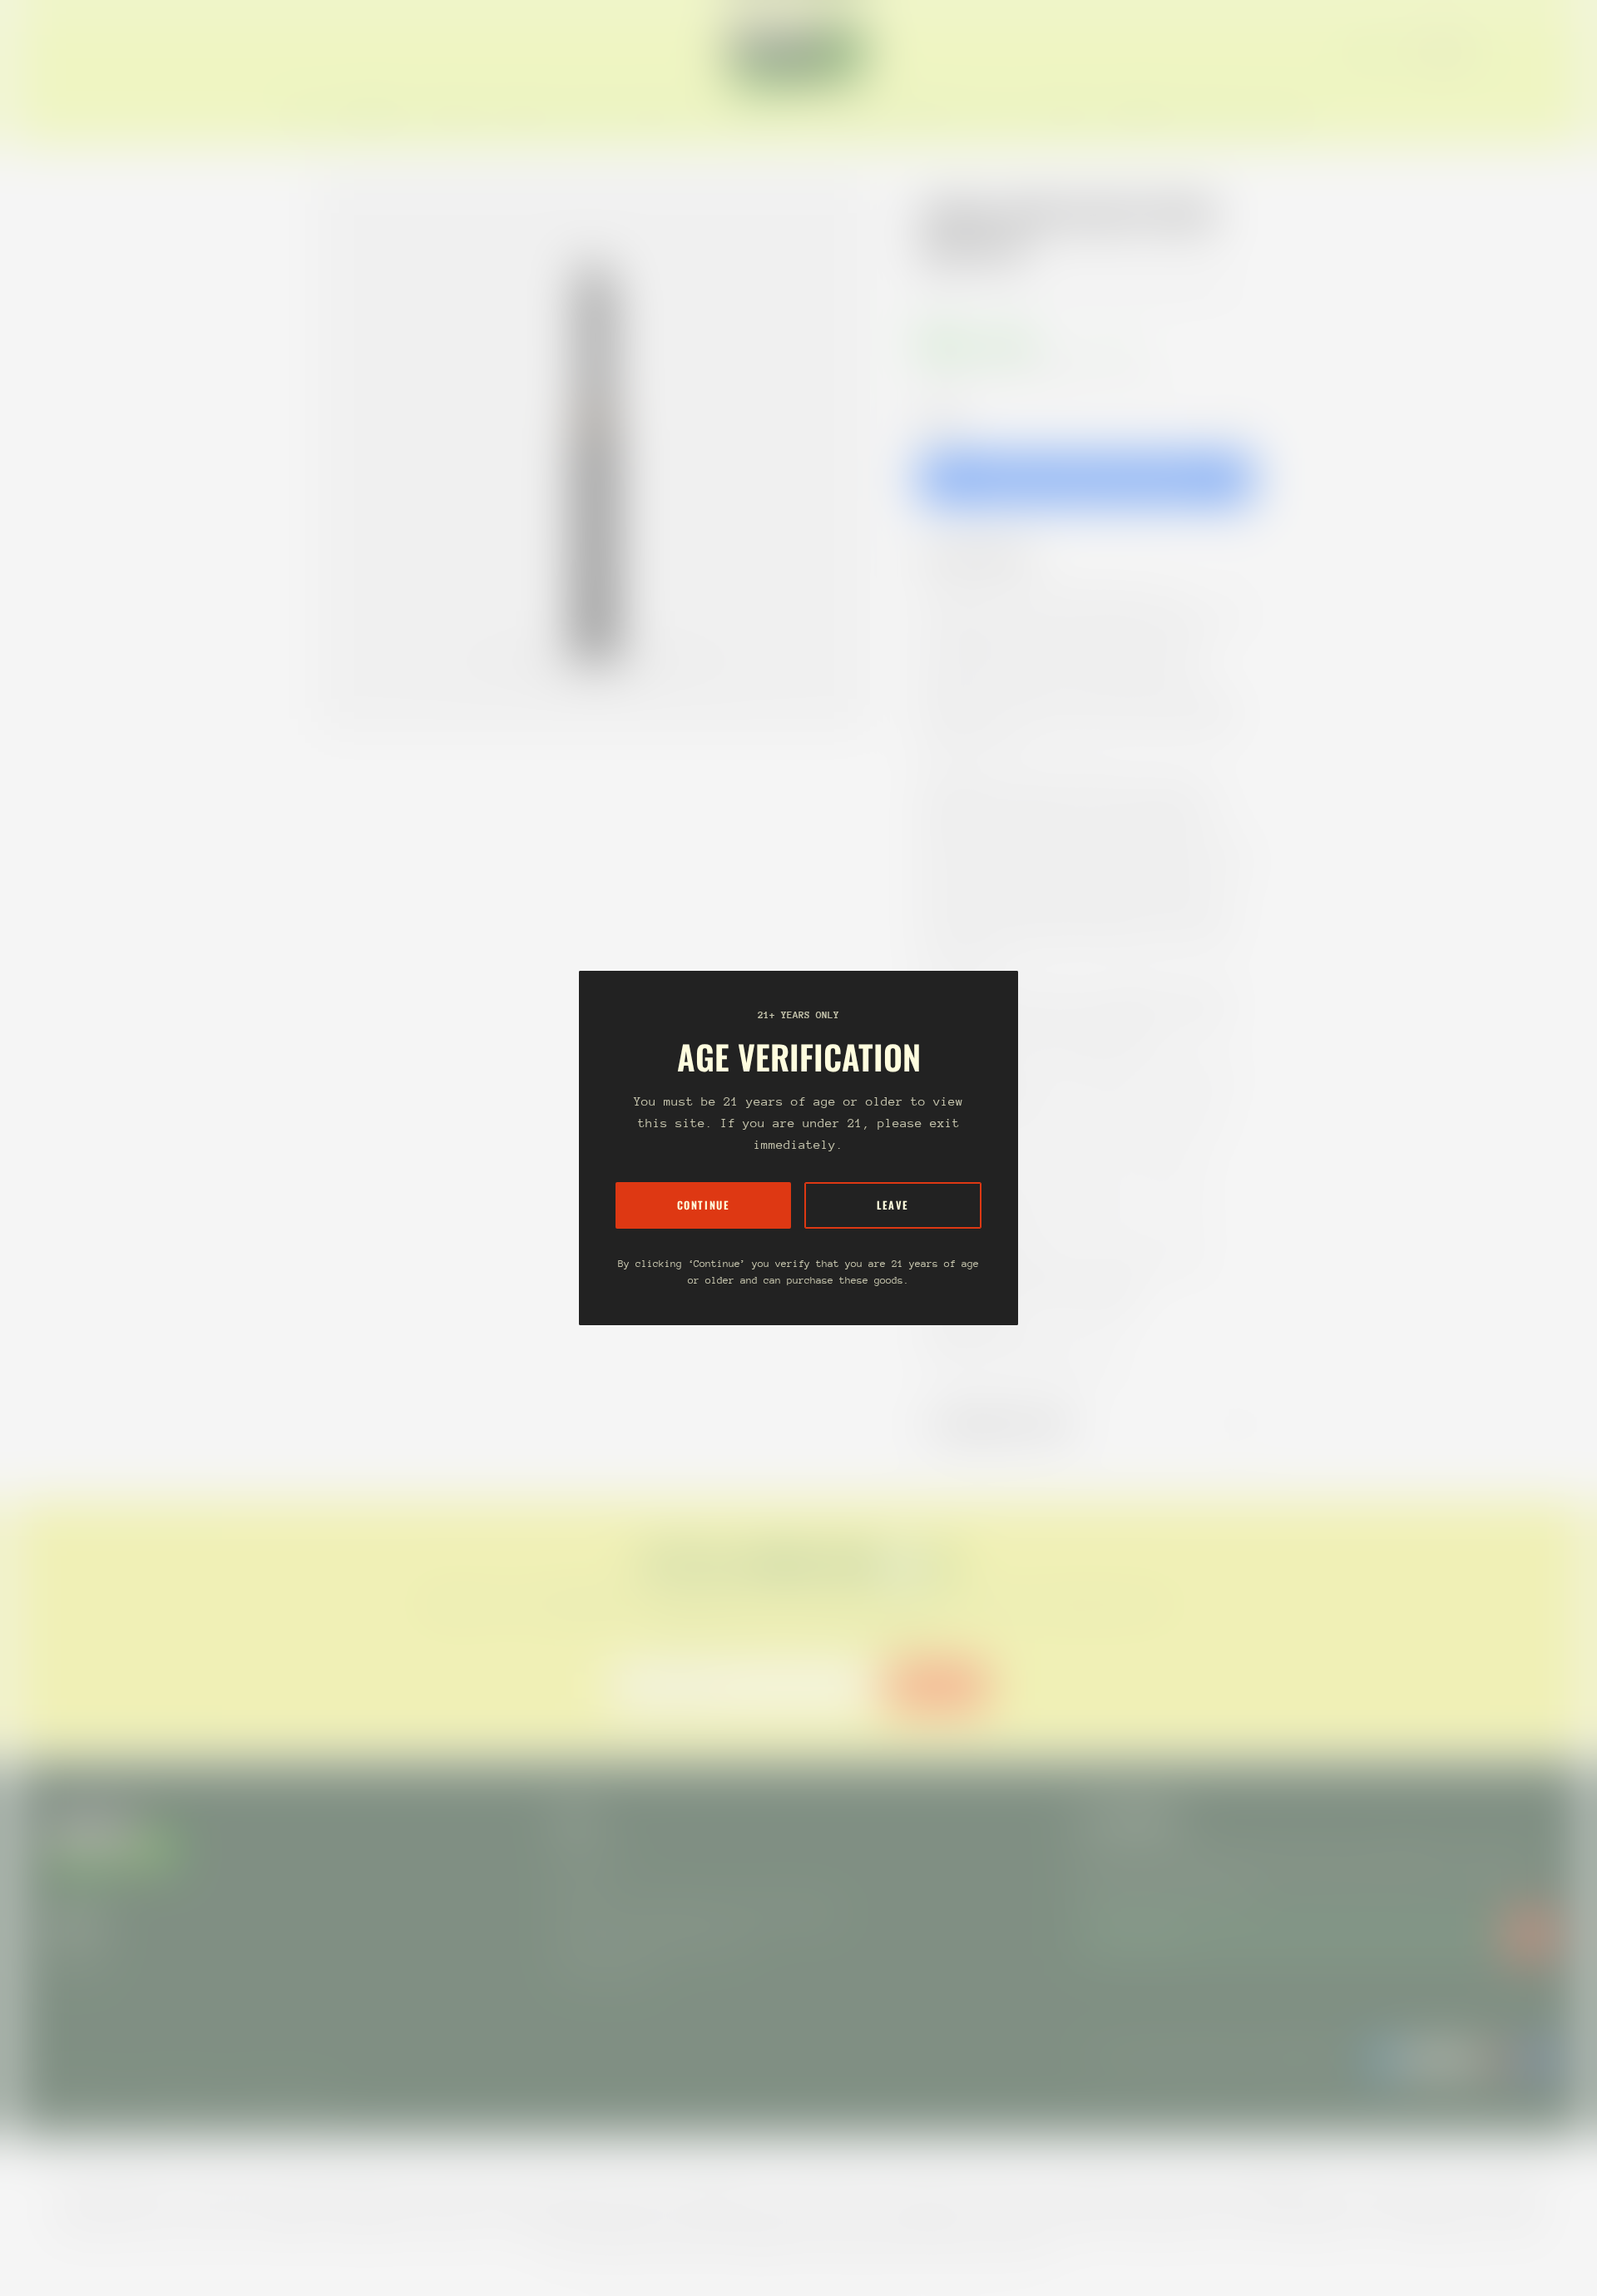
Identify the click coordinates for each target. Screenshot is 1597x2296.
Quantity (940, 419)
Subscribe (937, 1686)
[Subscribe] (1530, 1934)
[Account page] (1534, 52)
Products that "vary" (1010, 1424)
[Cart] (1554, 52)
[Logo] (798, 52)
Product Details (989, 556)
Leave (893, 1205)
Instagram (73, 1958)
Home (937, 285)
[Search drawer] (1514, 52)
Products (996, 285)
